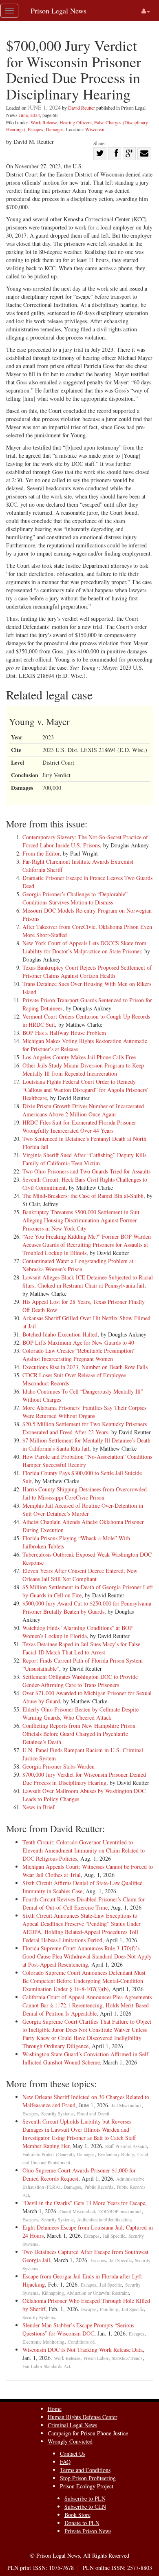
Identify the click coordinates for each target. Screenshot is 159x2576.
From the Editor (41, 853)
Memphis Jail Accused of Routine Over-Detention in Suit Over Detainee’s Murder (83, 1510)
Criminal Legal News (72, 2425)
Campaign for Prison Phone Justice (88, 2433)
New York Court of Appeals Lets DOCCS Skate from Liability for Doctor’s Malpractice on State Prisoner (84, 947)
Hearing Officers (76, 122)
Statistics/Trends (127, 2358)
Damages (55, 129)
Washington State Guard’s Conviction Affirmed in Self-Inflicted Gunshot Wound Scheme (86, 2058)
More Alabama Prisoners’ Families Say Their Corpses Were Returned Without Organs (84, 1412)
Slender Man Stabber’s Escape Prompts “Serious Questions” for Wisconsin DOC (78, 2329)
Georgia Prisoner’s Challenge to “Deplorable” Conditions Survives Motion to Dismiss (75, 898)
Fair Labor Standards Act (46, 2366)
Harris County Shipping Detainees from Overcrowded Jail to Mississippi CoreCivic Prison (85, 1493)
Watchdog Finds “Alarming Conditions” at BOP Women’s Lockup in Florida (77, 1632)
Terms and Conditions (85, 2470)
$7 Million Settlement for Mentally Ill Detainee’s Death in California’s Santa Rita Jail (86, 1444)
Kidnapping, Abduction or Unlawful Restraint (85, 2293)
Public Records (99, 2187)
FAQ (65, 2462)
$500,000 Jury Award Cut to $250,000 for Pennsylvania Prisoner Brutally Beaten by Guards (87, 1607)
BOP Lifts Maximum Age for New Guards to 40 (78, 1342)
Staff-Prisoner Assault (126, 2146)
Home (55, 2409)
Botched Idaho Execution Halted (60, 1334)
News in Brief (39, 1807)
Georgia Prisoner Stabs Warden (59, 1766)
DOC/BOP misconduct (120, 2211)
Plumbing (109, 2309)
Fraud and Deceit (93, 2114)
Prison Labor (96, 2358)
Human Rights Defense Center (83, 2417)
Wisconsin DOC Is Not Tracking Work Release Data (83, 2350)
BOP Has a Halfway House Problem (64, 1033)
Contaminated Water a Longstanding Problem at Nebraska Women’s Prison (78, 1265)
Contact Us (73, 2454)
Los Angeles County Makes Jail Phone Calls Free (79, 1057)
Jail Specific (114, 2236)
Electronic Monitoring (43, 2342)
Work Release (44, 122)
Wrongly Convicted (70, 2441)
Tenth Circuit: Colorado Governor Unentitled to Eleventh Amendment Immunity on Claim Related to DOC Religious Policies (84, 1850)
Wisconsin (95, 129)
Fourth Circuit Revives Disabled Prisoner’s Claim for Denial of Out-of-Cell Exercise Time (84, 1903)
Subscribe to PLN (85, 2498)
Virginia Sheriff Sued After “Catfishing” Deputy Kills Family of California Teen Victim (84, 1159)
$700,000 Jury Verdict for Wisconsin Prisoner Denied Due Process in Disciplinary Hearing (84, 1779)
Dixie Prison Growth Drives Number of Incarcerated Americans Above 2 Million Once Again (83, 1110)
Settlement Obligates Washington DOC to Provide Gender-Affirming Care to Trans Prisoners (80, 1681)
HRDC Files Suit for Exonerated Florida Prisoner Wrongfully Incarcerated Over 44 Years (79, 1126)
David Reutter (82, 108)
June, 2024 (29, 115)
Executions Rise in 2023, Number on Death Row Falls (85, 1367)
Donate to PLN (82, 2523)
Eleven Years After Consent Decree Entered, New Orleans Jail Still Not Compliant (80, 1575)
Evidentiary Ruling (116, 2154)
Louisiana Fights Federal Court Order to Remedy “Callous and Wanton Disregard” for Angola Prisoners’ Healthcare (85, 1090)
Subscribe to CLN (85, 2507)
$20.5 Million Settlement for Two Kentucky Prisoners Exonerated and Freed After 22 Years (85, 1428)
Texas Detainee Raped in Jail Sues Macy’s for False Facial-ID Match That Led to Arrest (81, 1648)
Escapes (35, 129)
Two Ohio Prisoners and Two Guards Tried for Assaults (86, 1171)
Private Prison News (88, 2531)
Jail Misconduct (126, 2105)
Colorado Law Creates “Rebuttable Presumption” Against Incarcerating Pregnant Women (79, 1355)
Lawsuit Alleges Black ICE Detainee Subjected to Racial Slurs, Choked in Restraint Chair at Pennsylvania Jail (88, 1281)
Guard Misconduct (77, 2211)
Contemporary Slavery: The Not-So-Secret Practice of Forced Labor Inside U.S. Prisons (85, 841)
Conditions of (81, 2342)
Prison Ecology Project (87, 2486)
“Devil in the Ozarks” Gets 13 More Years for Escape (84, 2203)
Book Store (77, 2515)
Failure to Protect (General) (48, 2154)
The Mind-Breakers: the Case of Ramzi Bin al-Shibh (83, 1196)
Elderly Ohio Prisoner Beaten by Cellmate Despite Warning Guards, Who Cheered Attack (81, 1713)
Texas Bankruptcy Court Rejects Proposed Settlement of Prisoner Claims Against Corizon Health (87, 972)
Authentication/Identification (104, 2220)
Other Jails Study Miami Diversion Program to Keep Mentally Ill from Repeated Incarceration (83, 1069)
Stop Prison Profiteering (88, 2478)
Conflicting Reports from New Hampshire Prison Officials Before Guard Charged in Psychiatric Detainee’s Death (79, 1734)
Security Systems (57, 2114)
